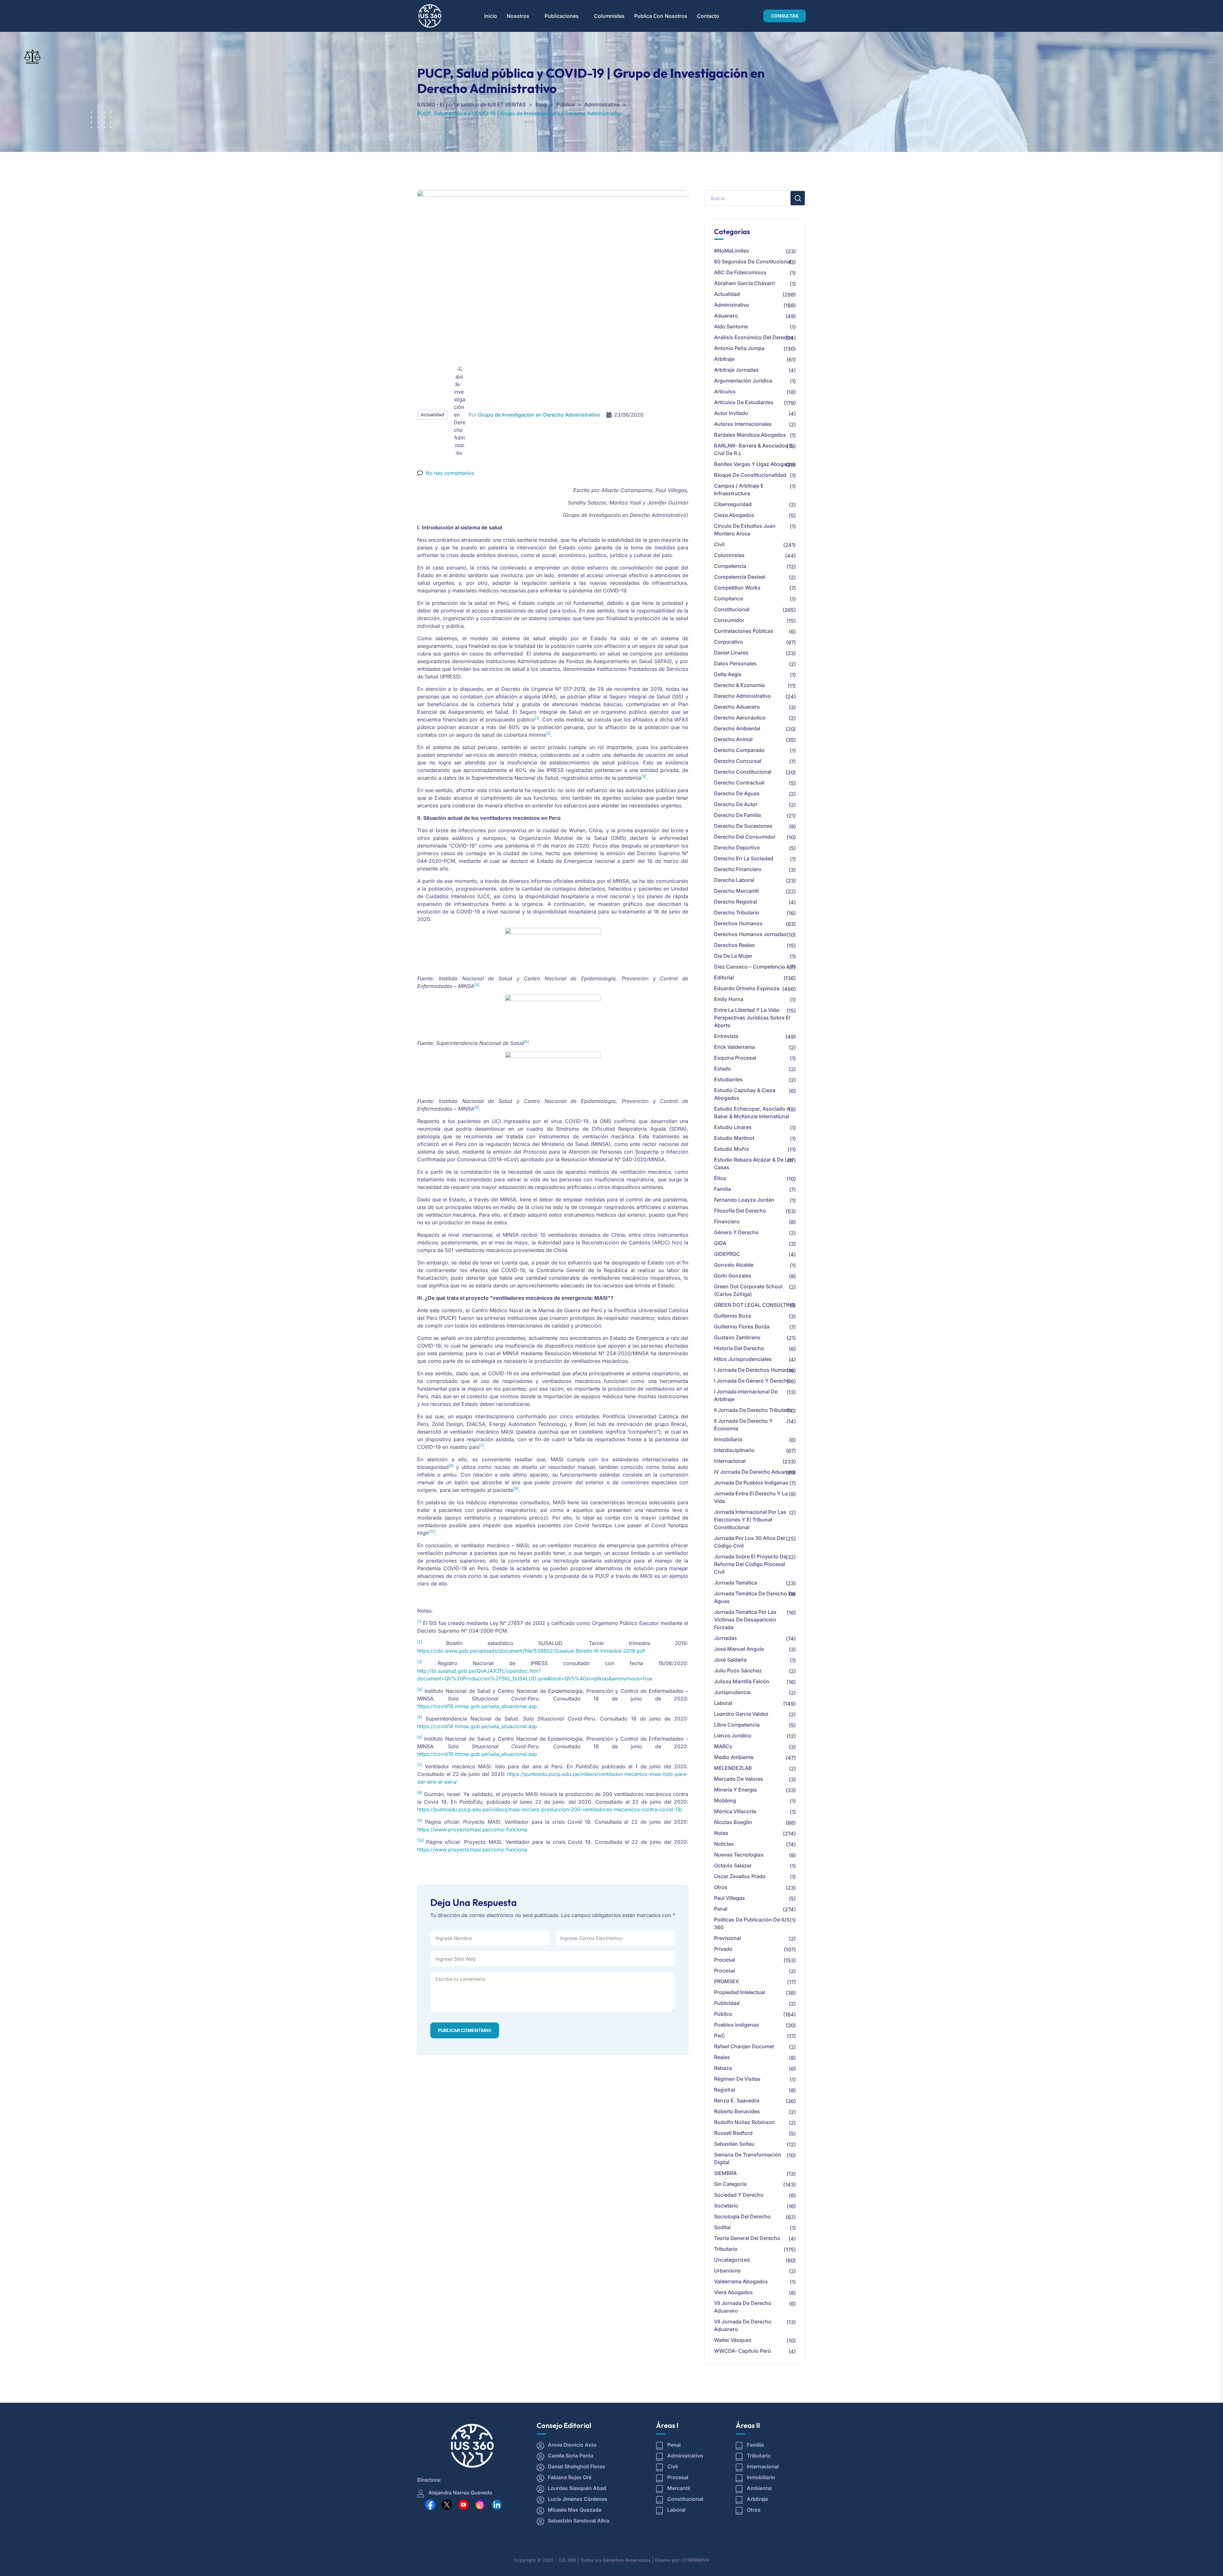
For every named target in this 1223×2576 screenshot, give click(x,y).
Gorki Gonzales (733, 1276)
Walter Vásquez (733, 2340)
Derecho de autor (736, 804)
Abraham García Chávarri (744, 283)
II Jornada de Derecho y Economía (743, 1425)
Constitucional (732, 609)
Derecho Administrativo (743, 696)
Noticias (724, 1844)
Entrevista (726, 1036)
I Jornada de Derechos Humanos (754, 1370)
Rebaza (723, 2068)
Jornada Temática (736, 1583)
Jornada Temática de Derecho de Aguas (755, 1597)
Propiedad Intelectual (740, 1992)
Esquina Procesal (735, 1058)
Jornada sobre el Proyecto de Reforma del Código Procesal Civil (750, 1564)
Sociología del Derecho (742, 2216)
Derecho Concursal (738, 761)
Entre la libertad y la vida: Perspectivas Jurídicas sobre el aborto (752, 1018)
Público (723, 2014)
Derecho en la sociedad (744, 858)
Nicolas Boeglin (733, 1822)
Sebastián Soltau (734, 2144)
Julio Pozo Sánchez (738, 1671)
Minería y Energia (735, 1790)
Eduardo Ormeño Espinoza (747, 988)
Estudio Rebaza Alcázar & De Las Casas (754, 1163)
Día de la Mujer (733, 956)
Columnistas (609, 16)
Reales (722, 2057)
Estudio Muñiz (732, 1149)
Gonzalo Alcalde (734, 1265)
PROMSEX (726, 1981)
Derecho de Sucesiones (743, 826)
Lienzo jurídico (733, 1735)
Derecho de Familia (737, 815)
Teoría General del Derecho (747, 2238)
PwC (720, 2036)
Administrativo (732, 305)
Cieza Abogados (734, 515)
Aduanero (726, 316)
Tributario (726, 2249)
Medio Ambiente (734, 1757)
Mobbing (725, 1800)
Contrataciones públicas (744, 631)
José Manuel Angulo (739, 1649)
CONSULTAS (785, 16)
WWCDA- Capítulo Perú (743, 2351)
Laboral (723, 1703)
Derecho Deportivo (737, 848)
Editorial (724, 977)
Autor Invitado (731, 413)
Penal (721, 1909)
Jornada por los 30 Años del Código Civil (749, 1542)
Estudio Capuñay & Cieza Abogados (745, 1094)
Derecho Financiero (738, 869)
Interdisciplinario (734, 1450)
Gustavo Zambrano (737, 1337)
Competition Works (737, 588)
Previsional (727, 1938)
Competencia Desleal (740, 577)
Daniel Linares (731, 653)
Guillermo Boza (733, 1316)
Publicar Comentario (465, 2030)
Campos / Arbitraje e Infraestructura (739, 490)
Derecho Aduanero (737, 707)
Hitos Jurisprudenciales (743, 1359)
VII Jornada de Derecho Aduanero (743, 2307)
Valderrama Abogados (741, 2281)
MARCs (723, 1746)
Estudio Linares (733, 1127)
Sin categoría (730, 2184)
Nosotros (518, 16)
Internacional (730, 1461)
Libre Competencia (737, 1725)
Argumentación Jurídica (743, 381)
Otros (721, 1887)
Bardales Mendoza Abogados (750, 435)
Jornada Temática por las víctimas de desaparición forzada (745, 1620)
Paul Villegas (730, 1898)
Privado (723, 1949)
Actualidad (432, 415)
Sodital (722, 2227)
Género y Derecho (736, 1232)
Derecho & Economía (739, 685)
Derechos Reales (734, 945)
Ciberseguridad (733, 504)
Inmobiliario (728, 1439)
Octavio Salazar (733, 1865)
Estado (722, 1069)
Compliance (729, 598)
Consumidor (729, 620)
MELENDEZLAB (733, 1768)
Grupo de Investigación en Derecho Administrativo (539, 415)
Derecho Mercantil (736, 891)
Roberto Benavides (737, 2111)
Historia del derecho (739, 1348)
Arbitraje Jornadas (736, 370)
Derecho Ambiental (737, 728)
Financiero (727, 1221)
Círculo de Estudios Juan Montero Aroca (745, 530)
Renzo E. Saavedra (737, 2100)
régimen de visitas (737, 2079)
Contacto (708, 16)
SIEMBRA (725, 2173)
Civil (719, 544)
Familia (722, 1189)
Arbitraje (724, 359)
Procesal (725, 1960)
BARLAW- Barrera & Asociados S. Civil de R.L (754, 449)
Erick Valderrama (734, 1047)
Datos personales (735, 663)
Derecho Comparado (739, 750)
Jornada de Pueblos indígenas (751, 1483)
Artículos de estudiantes (744, 402)
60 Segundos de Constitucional (753, 261)
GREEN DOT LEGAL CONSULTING (755, 1305)
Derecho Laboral (734, 880)
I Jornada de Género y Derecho (752, 1381)
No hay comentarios (450, 473)
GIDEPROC (727, 1254)
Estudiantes (728, 1079)
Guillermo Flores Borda (742, 1327)
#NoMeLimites (732, 251)
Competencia (730, 566)
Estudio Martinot (734, 1138)
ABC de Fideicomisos (740, 272)
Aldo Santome (731, 326)
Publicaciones (562, 16)
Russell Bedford (733, 2133)
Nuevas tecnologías (739, 1855)
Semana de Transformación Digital (748, 2158)
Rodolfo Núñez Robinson (744, 2122)
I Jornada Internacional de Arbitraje (746, 1395)
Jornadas (726, 1638)
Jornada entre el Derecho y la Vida (751, 1497)
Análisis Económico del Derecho (754, 337)
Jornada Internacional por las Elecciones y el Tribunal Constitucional (750, 1520)
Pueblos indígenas (737, 2025)
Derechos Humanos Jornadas (750, 934)
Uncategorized (732, 2260)
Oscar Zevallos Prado (740, 1876)
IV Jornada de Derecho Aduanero (755, 1472)
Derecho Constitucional (743, 772)
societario (726, 2206)
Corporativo (729, 642)
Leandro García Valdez (741, 1714)
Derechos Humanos (738, 923)
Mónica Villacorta (735, 1811)
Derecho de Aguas (737, 793)
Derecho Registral (736, 902)
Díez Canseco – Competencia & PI (755, 967)
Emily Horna (729, 999)
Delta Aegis (728, 674)
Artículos (725, 391)
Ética (720, 1178)
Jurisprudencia (732, 1692)
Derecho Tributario (737, 912)
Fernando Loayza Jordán (744, 1200)
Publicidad (727, 2003)
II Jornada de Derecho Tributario (753, 1410)
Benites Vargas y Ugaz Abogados (755, 464)
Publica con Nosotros (661, 16)
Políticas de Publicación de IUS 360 (752, 1923)
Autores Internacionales (743, 424)
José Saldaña (730, 1660)
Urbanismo (727, 2271)
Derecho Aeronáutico (740, 718)
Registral (725, 2090)
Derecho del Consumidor (745, 837)
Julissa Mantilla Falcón (742, 1681)
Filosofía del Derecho (740, 1211)
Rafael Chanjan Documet (744, 2046)
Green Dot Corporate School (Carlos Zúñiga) (748, 1290)
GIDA (720, 1243)
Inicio (491, 16)
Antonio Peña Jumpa (739, 348)
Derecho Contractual (739, 783)
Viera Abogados (733, 2292)
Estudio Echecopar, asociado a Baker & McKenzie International (752, 1113)
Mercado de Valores (739, 1779)
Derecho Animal (733, 739)
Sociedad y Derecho (739, 2195)
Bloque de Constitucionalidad (750, 475)
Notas (721, 1833)
